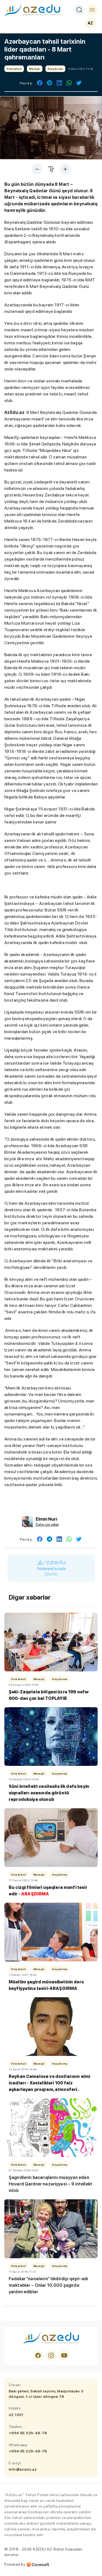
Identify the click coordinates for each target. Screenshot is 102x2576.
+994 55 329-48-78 (28, 2433)
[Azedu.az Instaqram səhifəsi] (51, 2355)
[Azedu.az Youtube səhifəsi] (64, 2355)
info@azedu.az (23, 2469)
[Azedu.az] (32, 10)
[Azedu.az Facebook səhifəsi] (38, 2355)
